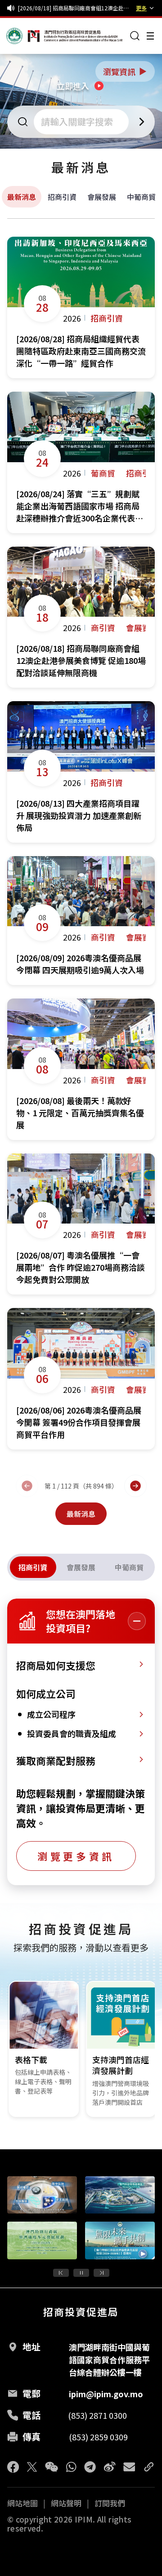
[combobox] (82, 122)
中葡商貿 (141, 197)
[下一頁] (135, 1486)
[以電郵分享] (129, 2467)
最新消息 (22, 197)
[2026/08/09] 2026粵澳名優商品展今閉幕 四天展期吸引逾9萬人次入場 (75, 8)
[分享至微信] (52, 2467)
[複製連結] (149, 2467)
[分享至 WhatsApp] (71, 2467)
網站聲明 (66, 2503)
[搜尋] (135, 36)
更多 (141, 8)
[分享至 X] (32, 2467)
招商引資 (62, 197)
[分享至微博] (110, 2467)
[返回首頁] (23, 36)
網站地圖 (22, 2503)
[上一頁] (27, 1486)
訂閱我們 (110, 2503)
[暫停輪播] (81, 2273)
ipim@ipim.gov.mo (106, 2394)
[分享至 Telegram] (90, 2467)
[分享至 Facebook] (13, 2467)
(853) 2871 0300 (97, 2415)
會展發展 (102, 197)
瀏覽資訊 (126, 71)
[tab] (33, 1567)
